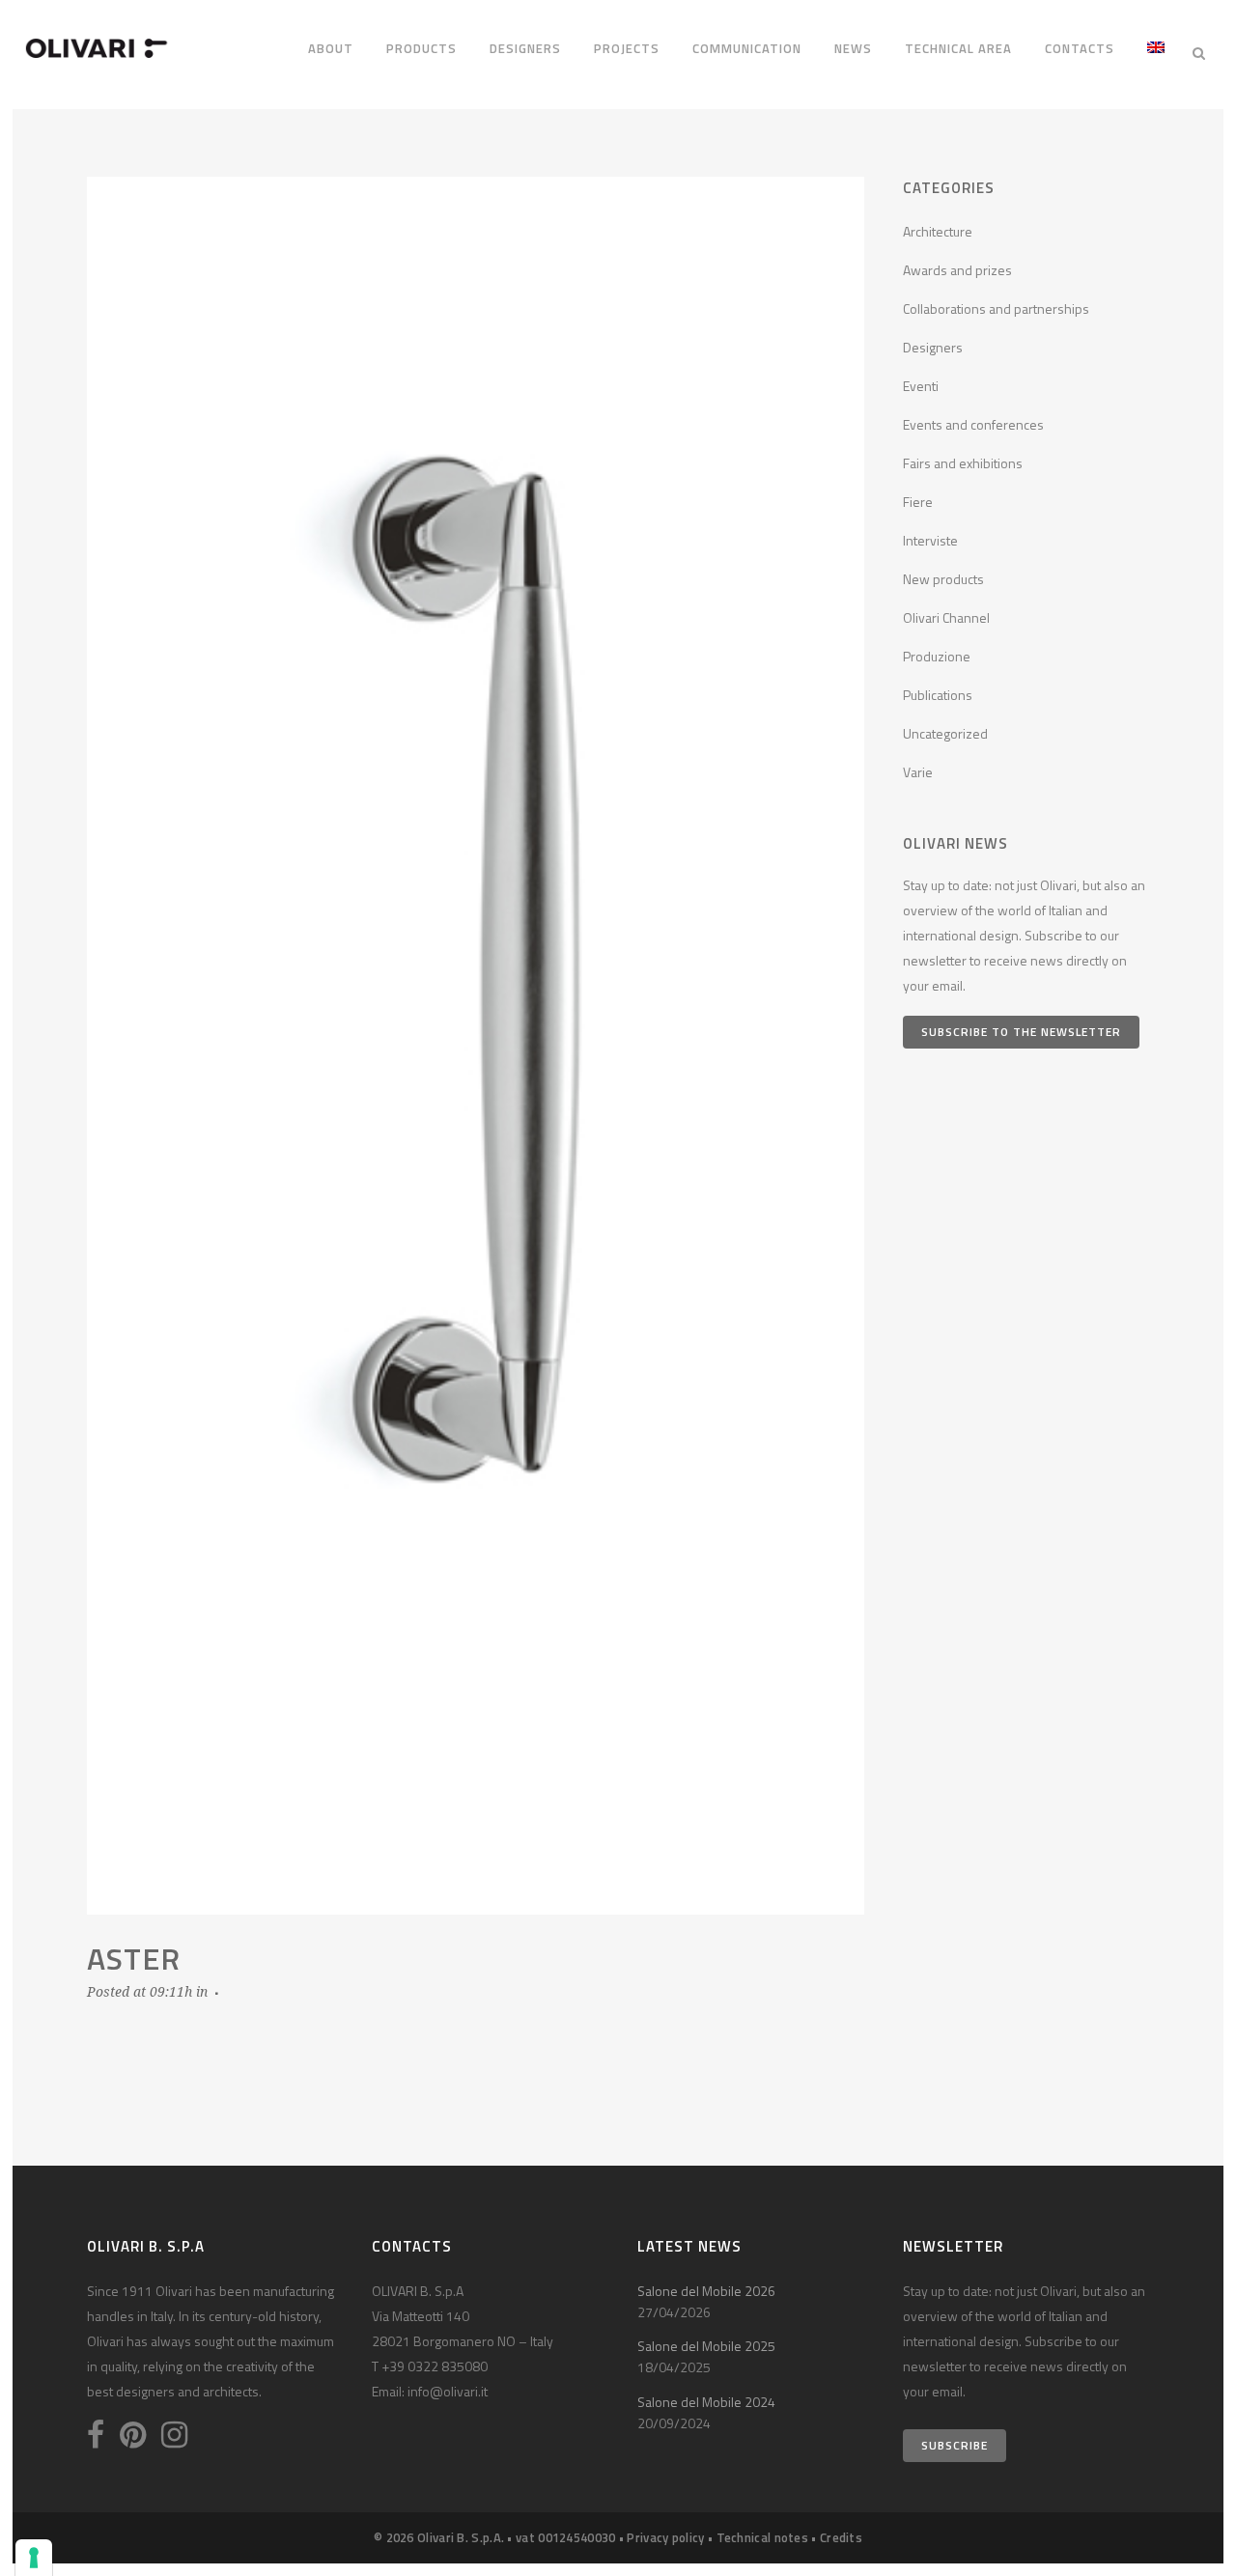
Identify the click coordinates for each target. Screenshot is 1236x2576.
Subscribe (955, 2445)
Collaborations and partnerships (996, 308)
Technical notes (763, 2537)
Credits (841, 2537)
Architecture (938, 231)
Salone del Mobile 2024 (706, 2402)
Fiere (918, 502)
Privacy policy (665, 2537)
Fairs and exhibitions (963, 463)
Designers (933, 347)
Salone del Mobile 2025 (706, 2346)
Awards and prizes (957, 270)
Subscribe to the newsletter (1021, 1032)
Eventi (921, 386)
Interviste (930, 540)
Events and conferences (973, 424)
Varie (918, 772)
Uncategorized (945, 733)
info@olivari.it (448, 2391)
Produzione (937, 656)
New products (943, 579)
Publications (938, 695)
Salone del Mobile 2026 (706, 2291)
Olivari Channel (946, 617)
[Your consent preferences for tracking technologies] (34, 2558)
